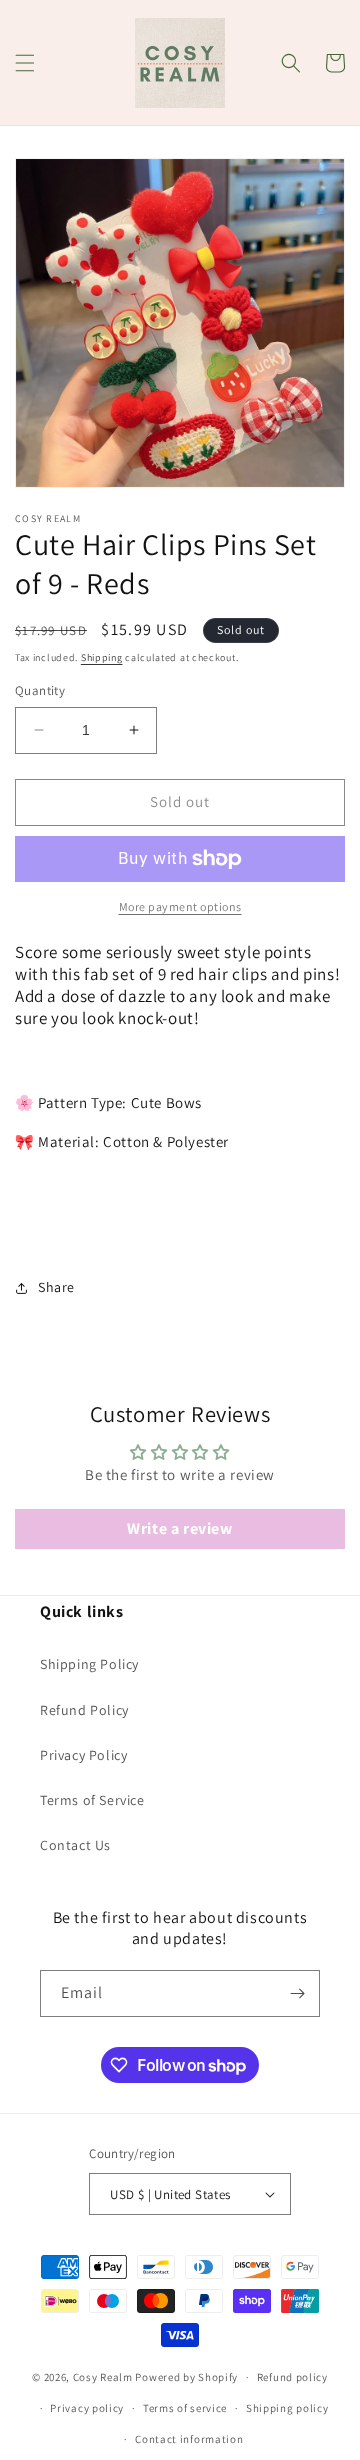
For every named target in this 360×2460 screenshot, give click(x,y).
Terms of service (185, 2408)
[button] (25, 63)
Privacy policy (87, 2408)
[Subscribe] (297, 1993)
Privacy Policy (83, 1755)
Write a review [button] (179, 1528)
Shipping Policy (89, 1664)
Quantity (40, 690)
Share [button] (56, 1287)
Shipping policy (287, 2408)
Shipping (102, 657)
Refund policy (292, 2377)
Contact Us (75, 1845)
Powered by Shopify (186, 2377)
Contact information (189, 2439)
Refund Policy (84, 1710)
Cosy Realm (103, 2377)
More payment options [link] (180, 906)
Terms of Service (92, 1800)
